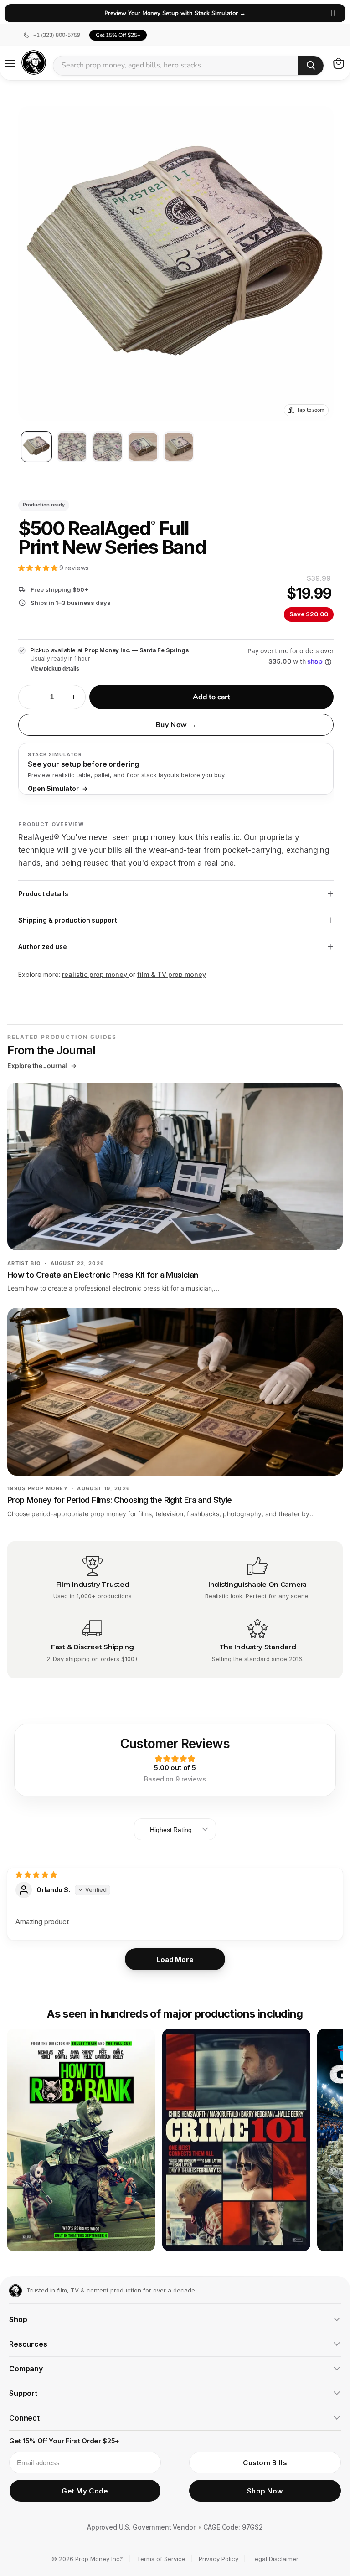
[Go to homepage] (15, 2291)
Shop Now (265, 2491)
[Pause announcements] (333, 13)
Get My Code (85, 2491)
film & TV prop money (172, 974)
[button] (39, 568)
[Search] (311, 66)
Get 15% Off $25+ (118, 35)
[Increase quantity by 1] (74, 697)
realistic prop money (95, 974)
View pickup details (55, 669)
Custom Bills (265, 2463)
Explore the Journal (42, 1066)
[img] (36, 1875)
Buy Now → (176, 725)
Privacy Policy (219, 2559)
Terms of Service (161, 2559)
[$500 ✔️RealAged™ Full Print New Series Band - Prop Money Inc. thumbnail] (36, 447)
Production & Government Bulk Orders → (175, 13)
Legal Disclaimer (275, 2559)
